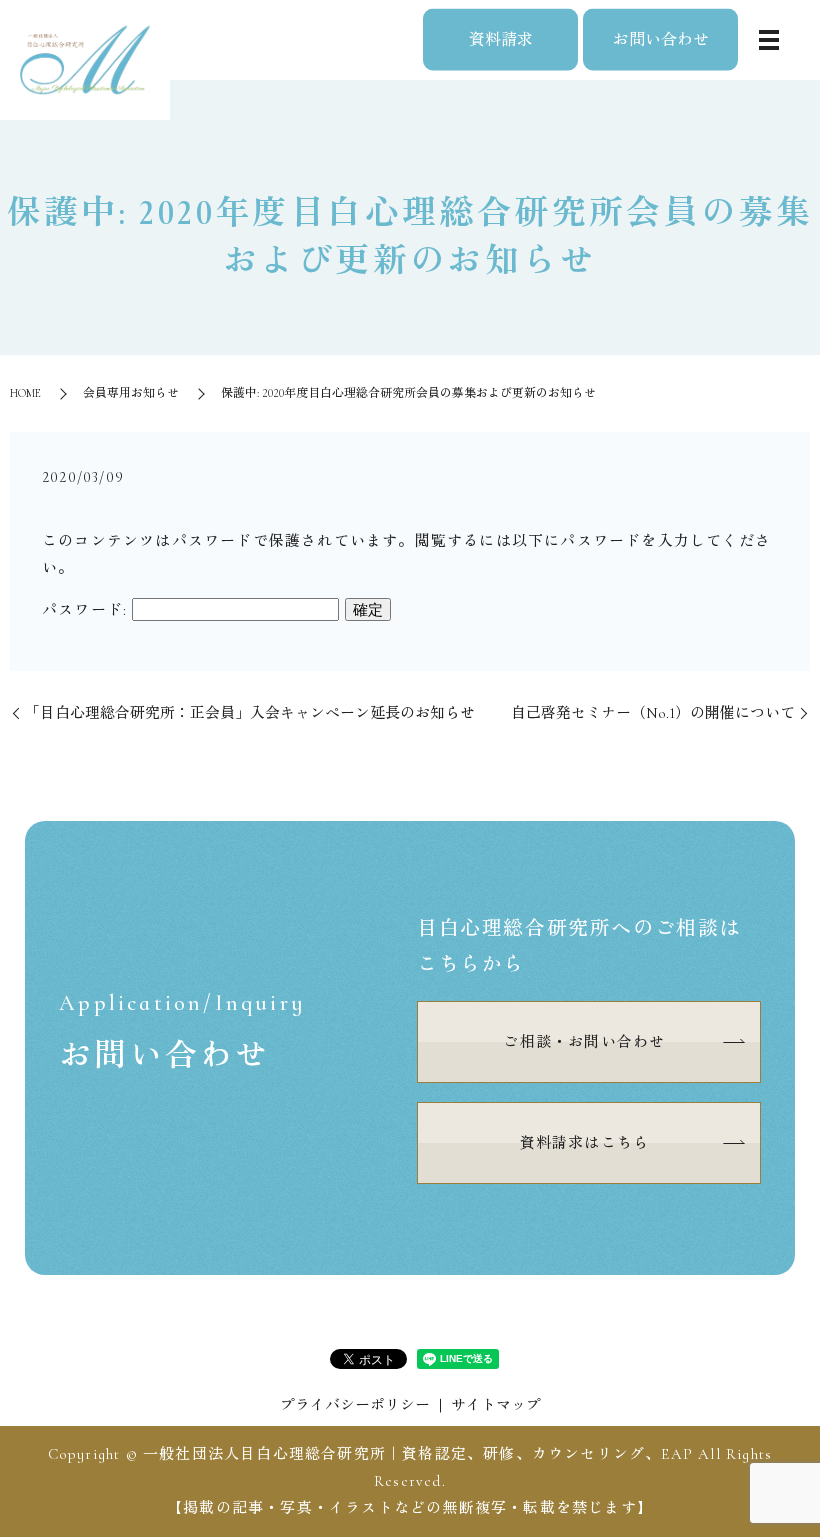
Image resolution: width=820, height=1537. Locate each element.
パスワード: (87, 610)
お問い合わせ (661, 39)
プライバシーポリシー (355, 1405)
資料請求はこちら (585, 1143)
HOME (25, 393)
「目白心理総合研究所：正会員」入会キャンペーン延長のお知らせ (250, 713)
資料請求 (501, 39)
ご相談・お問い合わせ (584, 1042)
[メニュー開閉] (769, 40)
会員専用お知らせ (131, 393)
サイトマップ (496, 1405)
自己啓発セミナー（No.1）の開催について (653, 713)
